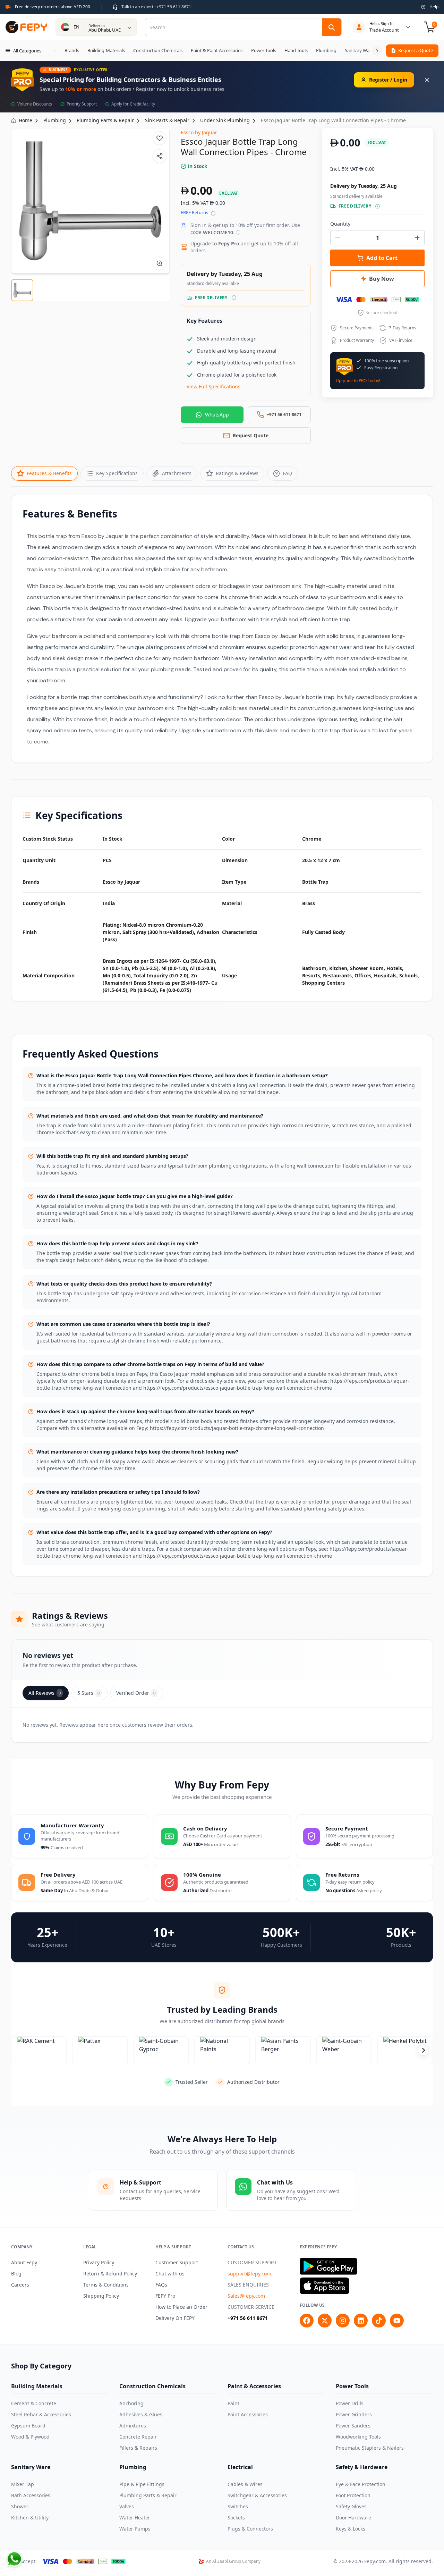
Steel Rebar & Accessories (41, 2414)
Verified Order (136, 1693)
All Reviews (45, 1693)
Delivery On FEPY (175, 2318)
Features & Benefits (49, 473)
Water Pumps (135, 2529)
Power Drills (350, 2403)
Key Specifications (117, 473)
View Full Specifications (214, 386)
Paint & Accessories (254, 2386)
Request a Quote (416, 50)
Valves (127, 2506)
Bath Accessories (31, 2495)
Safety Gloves (351, 2506)
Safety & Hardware (362, 2467)
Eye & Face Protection (361, 2484)
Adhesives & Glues (141, 2414)
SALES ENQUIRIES (248, 2285)
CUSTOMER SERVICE (251, 2307)
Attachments (177, 473)
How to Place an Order (181, 2307)
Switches (238, 2506)
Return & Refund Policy (110, 2274)
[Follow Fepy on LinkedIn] (361, 2321)
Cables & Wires (245, 2484)
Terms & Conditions (106, 2285)
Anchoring (131, 2403)
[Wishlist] (160, 138)
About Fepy (24, 2262)
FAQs (161, 2285)
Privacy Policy (99, 2262)
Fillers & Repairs (138, 2448)
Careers (20, 2285)
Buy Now (382, 279)
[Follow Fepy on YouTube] (397, 2321)
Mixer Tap (23, 2484)
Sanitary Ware (31, 2467)
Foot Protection (353, 2495)
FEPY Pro (165, 2296)
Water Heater (135, 2518)
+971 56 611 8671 (248, 2318)
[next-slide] (423, 2050)
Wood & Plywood (30, 2437)
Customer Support (177, 2262)
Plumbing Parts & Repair (148, 2495)
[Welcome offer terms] (238, 232)
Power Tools (352, 2386)
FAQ (287, 473)
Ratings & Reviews (237, 473)
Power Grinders (354, 2414)
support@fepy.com (249, 2274)
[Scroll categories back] (55, 51)
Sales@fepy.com (246, 2296)
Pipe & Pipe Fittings (142, 2484)
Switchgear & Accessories (257, 2495)
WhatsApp (217, 415)
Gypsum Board (28, 2426)
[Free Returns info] (213, 213)
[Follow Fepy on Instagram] (343, 2321)
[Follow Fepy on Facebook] (307, 2321)
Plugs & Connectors (250, 2529)
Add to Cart (382, 258)
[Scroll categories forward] (377, 51)
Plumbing (133, 2467)
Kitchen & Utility (30, 2518)
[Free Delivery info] (234, 298)
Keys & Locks (351, 2529)
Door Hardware (353, 2518)
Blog (16, 2274)
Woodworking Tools (358, 2437)
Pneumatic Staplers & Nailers (370, 2448)
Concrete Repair (138, 2437)
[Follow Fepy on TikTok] (379, 2321)
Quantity (340, 224)
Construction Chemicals (152, 2386)
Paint (233, 2403)
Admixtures (133, 2426)
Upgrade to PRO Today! (358, 381)
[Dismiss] (427, 80)
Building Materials (37, 2386)
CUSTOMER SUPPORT (252, 2262)
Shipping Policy (101, 2296)
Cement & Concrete (34, 2403)
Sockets (236, 2518)
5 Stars (88, 1693)
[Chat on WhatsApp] (14, 2559)
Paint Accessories (248, 2414)
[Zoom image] (160, 263)
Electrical (240, 2467)
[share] (160, 156)
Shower (20, 2506)
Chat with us (170, 2274)
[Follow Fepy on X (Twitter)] (325, 2321)
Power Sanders (353, 2426)
